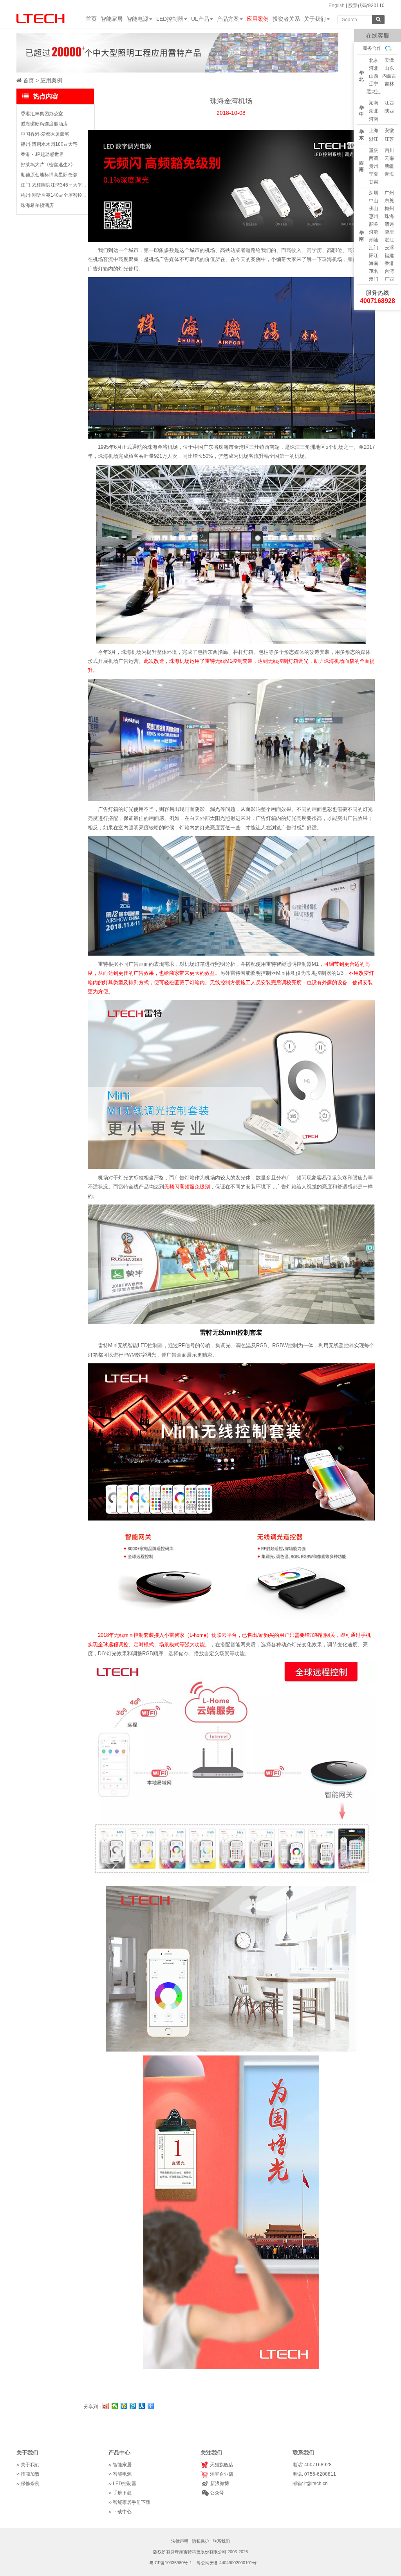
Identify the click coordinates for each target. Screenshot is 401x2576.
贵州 (374, 166)
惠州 (374, 216)
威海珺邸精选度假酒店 (44, 124)
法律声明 (180, 2541)
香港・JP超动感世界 (42, 154)
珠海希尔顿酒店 (37, 205)
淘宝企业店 (220, 2474)
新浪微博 (219, 2483)
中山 (374, 201)
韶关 (374, 224)
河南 (374, 119)
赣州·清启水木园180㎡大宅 (49, 144)
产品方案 (228, 19)
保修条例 (30, 2483)
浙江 (374, 139)
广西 (389, 279)
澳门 (374, 279)
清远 (389, 224)
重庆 (374, 151)
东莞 (389, 201)
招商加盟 (30, 2474)
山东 (389, 68)
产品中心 (119, 2453)
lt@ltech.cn (316, 2483)
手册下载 (122, 2493)
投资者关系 (286, 19)
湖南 (374, 103)
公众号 (216, 2493)
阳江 (374, 256)
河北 (374, 68)
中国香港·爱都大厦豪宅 (45, 134)
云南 (389, 158)
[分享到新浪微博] (106, 2406)
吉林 (389, 84)
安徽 (389, 131)
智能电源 (137, 19)
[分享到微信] (115, 2406)
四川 (389, 151)
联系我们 (221, 2541)
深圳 (374, 193)
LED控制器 (170, 19)
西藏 (374, 158)
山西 (374, 76)
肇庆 (389, 232)
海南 (374, 263)
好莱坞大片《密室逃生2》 (48, 165)
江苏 (389, 139)
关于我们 (315, 19)
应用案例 (258, 19)
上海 (374, 131)
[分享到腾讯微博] (133, 2406)
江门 (374, 248)
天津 (389, 60)
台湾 (389, 271)
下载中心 (122, 2512)
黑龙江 (374, 92)
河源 (374, 232)
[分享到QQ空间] (124, 2406)
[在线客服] (346, 56)
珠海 (389, 216)
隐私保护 (200, 2541)
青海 (389, 174)
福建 (389, 256)
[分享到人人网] (142, 2406)
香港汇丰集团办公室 (42, 114)
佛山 (374, 209)
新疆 (389, 166)
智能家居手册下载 (132, 2502)
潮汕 (374, 240)
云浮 (389, 248)
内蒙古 (389, 76)
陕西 (389, 111)
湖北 (374, 111)
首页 (91, 19)
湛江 (389, 240)
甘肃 (374, 182)
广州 (389, 193)
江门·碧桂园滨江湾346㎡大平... (53, 185)
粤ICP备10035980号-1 (171, 2563)
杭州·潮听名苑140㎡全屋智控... (53, 195)
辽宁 (374, 84)
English (337, 5)
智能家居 (112, 19)
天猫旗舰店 (220, 2465)
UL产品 (200, 19)
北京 (374, 60)
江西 (389, 103)
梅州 (389, 209)
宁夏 (374, 174)
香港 (389, 263)
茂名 (374, 271)
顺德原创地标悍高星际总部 (49, 175)
